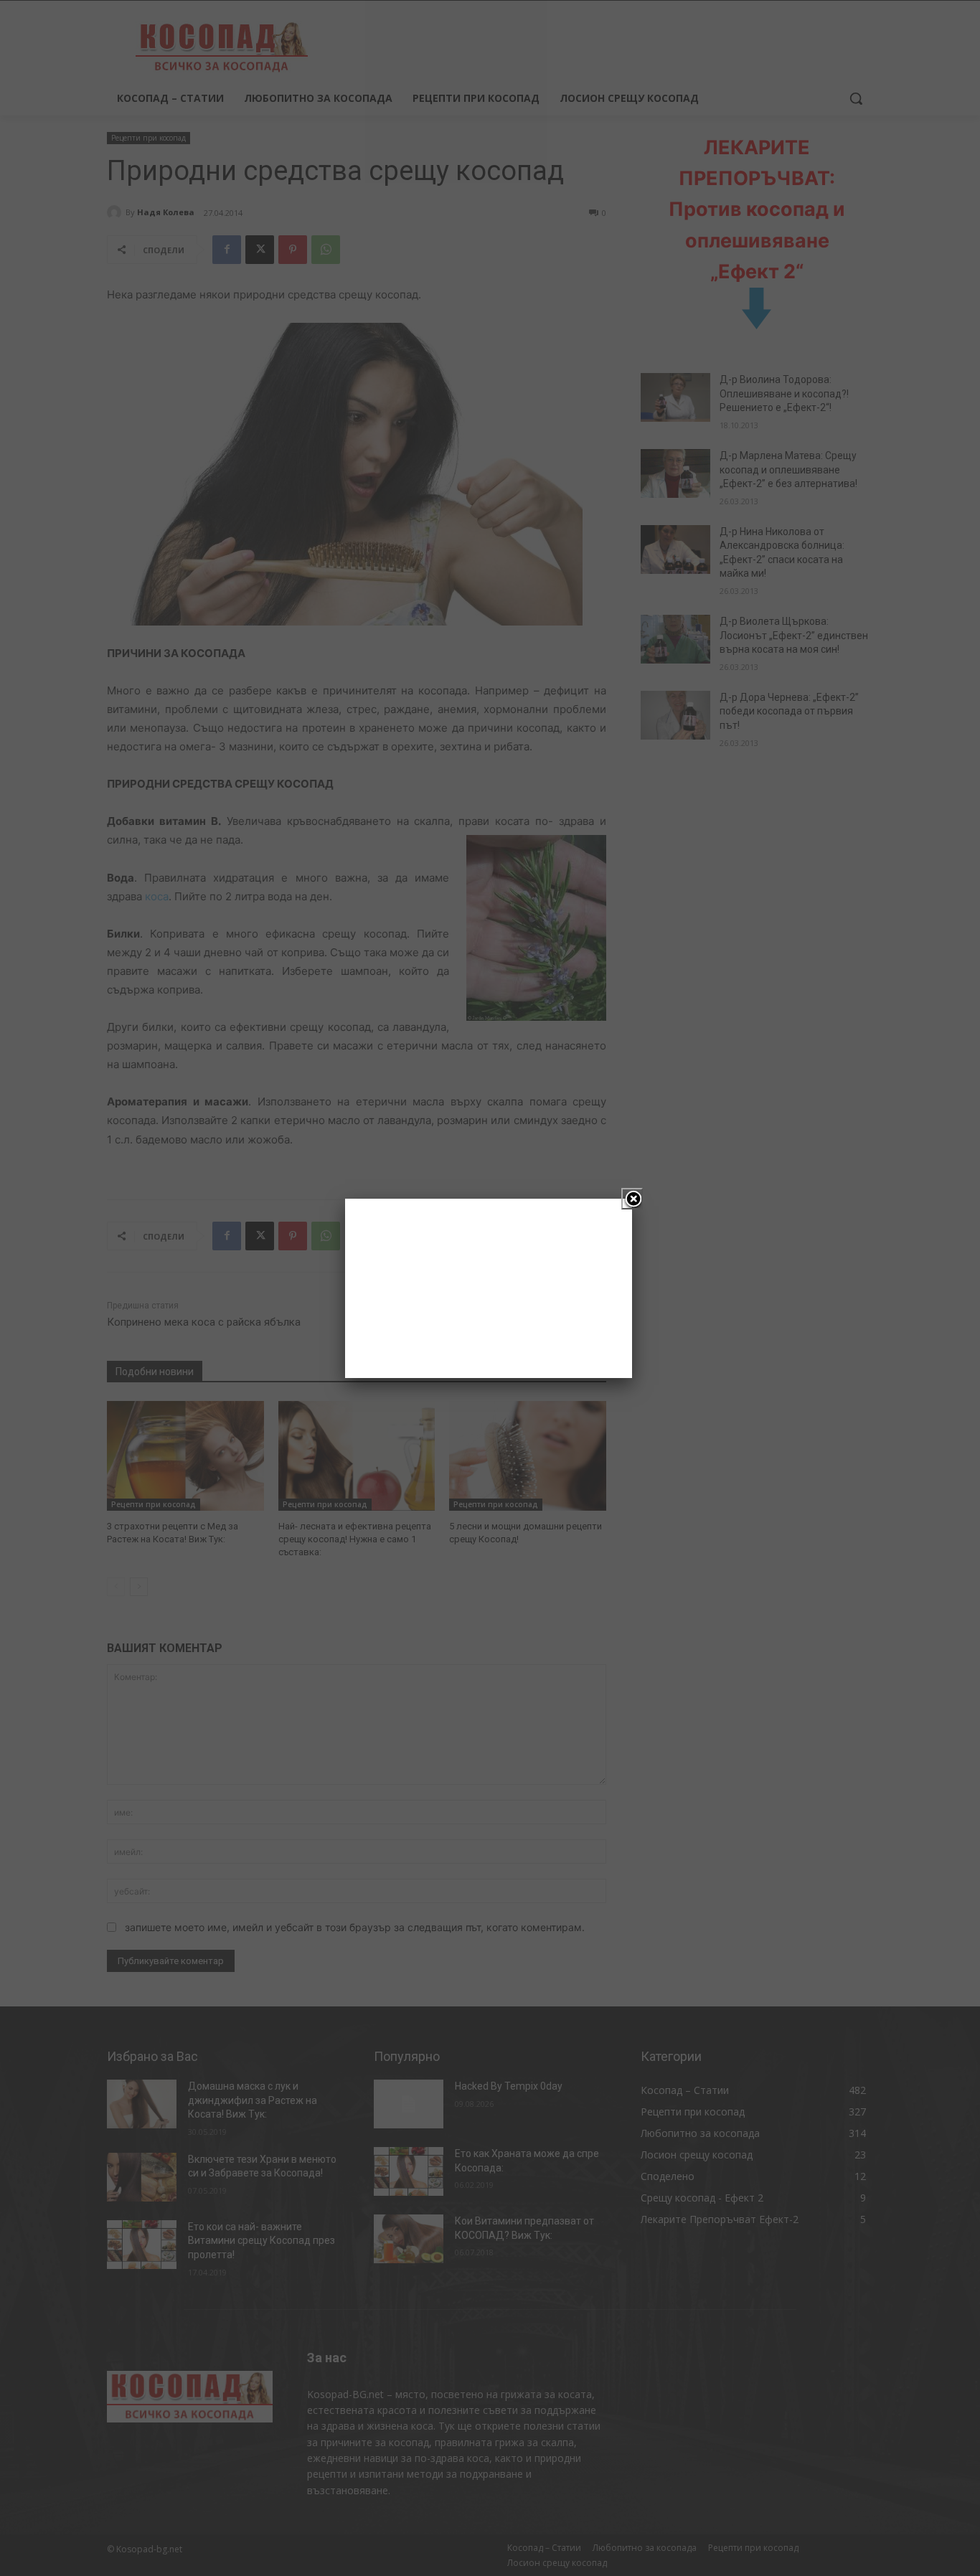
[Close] (632, 1199)
